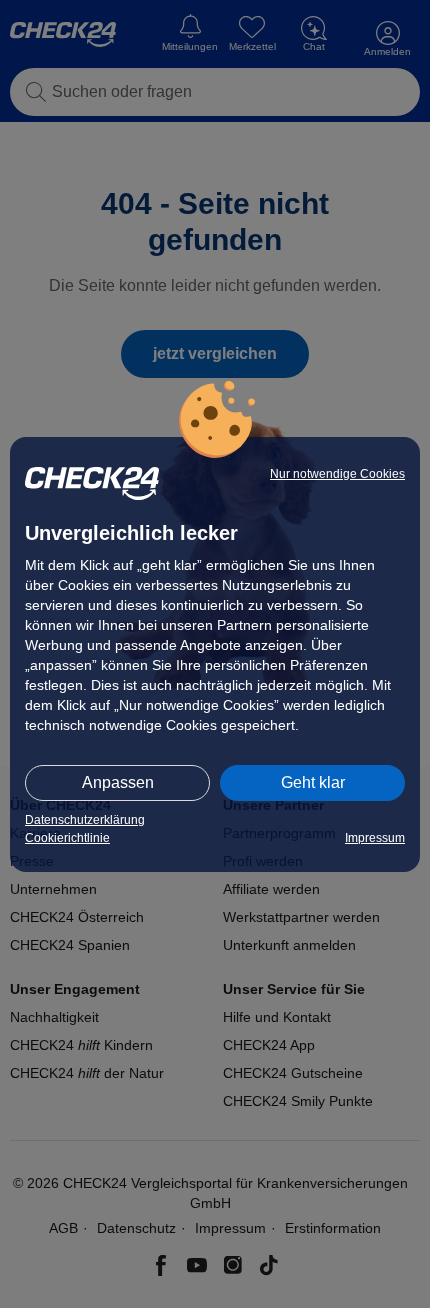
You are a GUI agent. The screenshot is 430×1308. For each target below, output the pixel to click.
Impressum (375, 838)
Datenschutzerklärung (85, 820)
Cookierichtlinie (67, 838)
